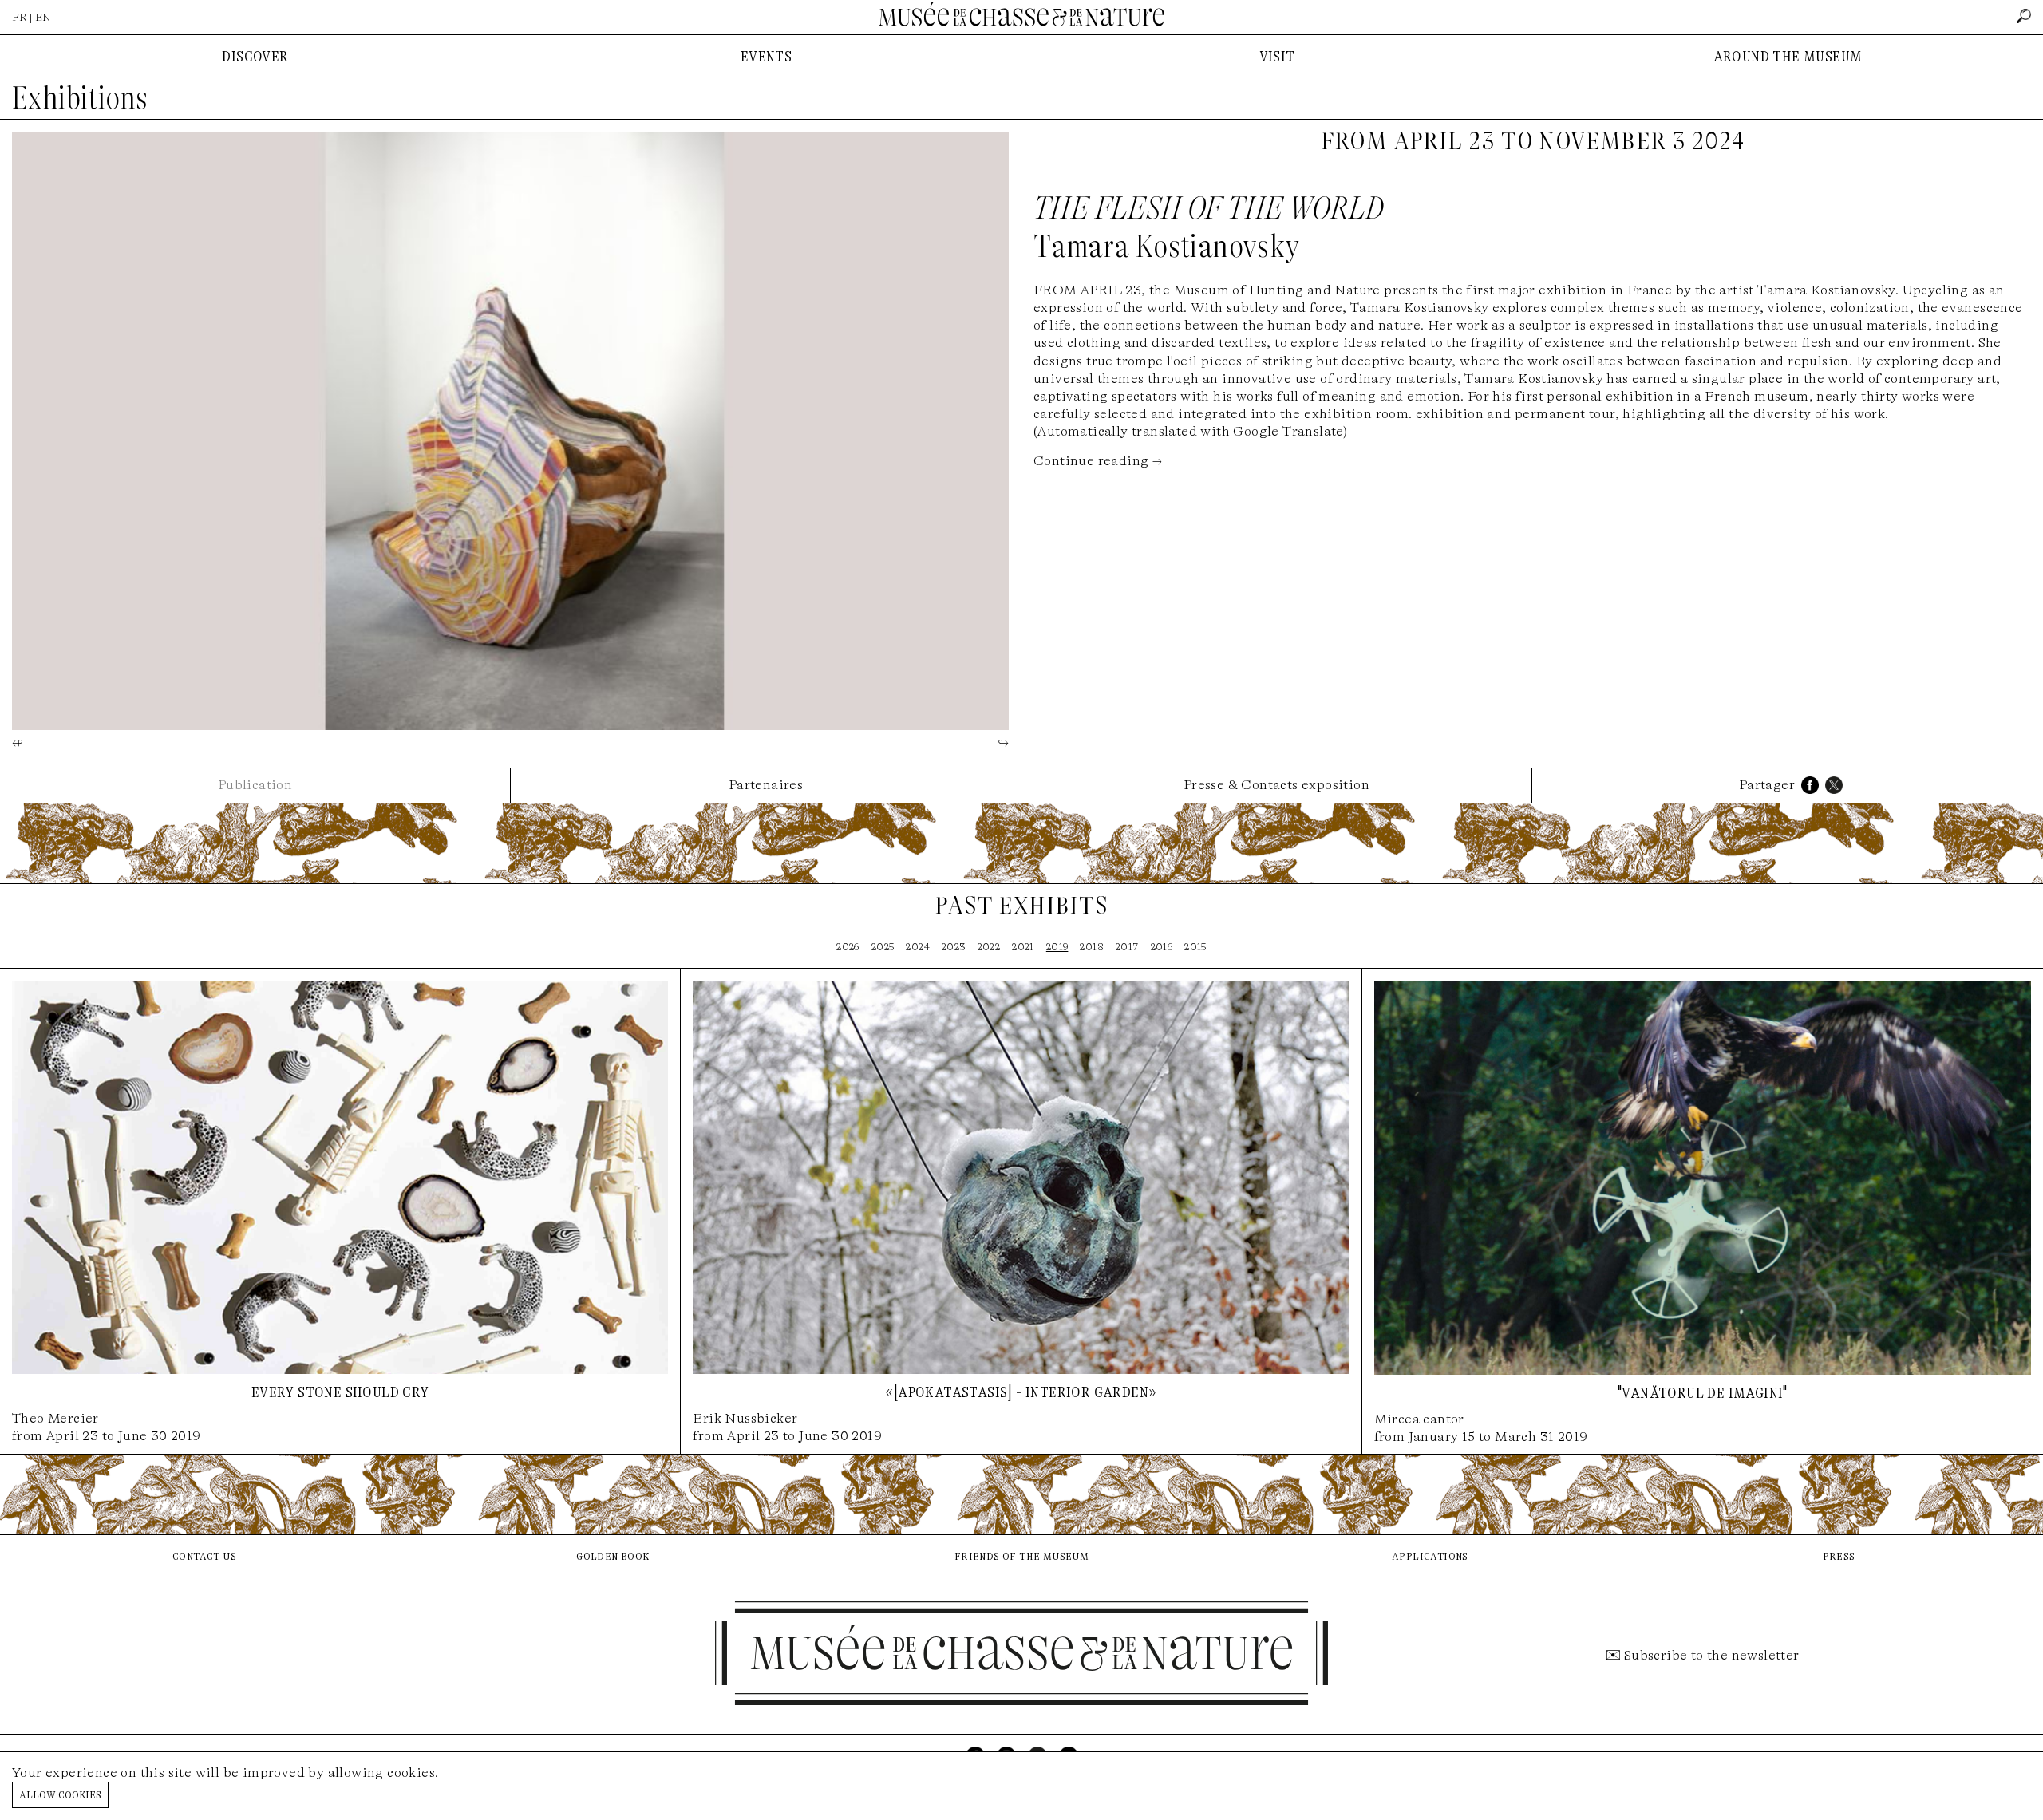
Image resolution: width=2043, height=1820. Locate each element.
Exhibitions (80, 98)
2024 (918, 947)
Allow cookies (60, 1794)
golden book (613, 1555)
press (1839, 1555)
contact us (204, 1555)
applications (1430, 1555)
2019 (1057, 947)
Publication (255, 785)
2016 (1162, 947)
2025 (883, 947)
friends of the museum (1021, 1555)
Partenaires (766, 785)
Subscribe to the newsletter (1712, 1655)
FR (20, 17)
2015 (1195, 947)
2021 (1023, 947)
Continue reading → (1098, 461)
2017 (1127, 947)
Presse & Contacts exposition (1276, 785)
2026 (848, 947)
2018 (1092, 947)
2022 (989, 947)
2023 (954, 947)
